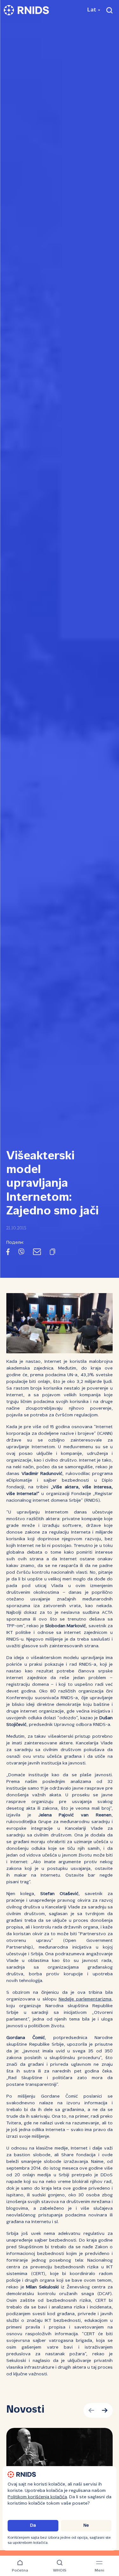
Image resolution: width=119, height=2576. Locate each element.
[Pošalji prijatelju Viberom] (21, 1253)
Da (33, 2526)
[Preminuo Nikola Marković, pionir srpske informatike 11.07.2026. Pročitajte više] (60, 2456)
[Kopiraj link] (53, 1253)
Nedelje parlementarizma (85, 1999)
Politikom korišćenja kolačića (37, 2497)
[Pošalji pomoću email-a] (37, 1253)
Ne (86, 2526)
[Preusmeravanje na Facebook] (8, 1253)
